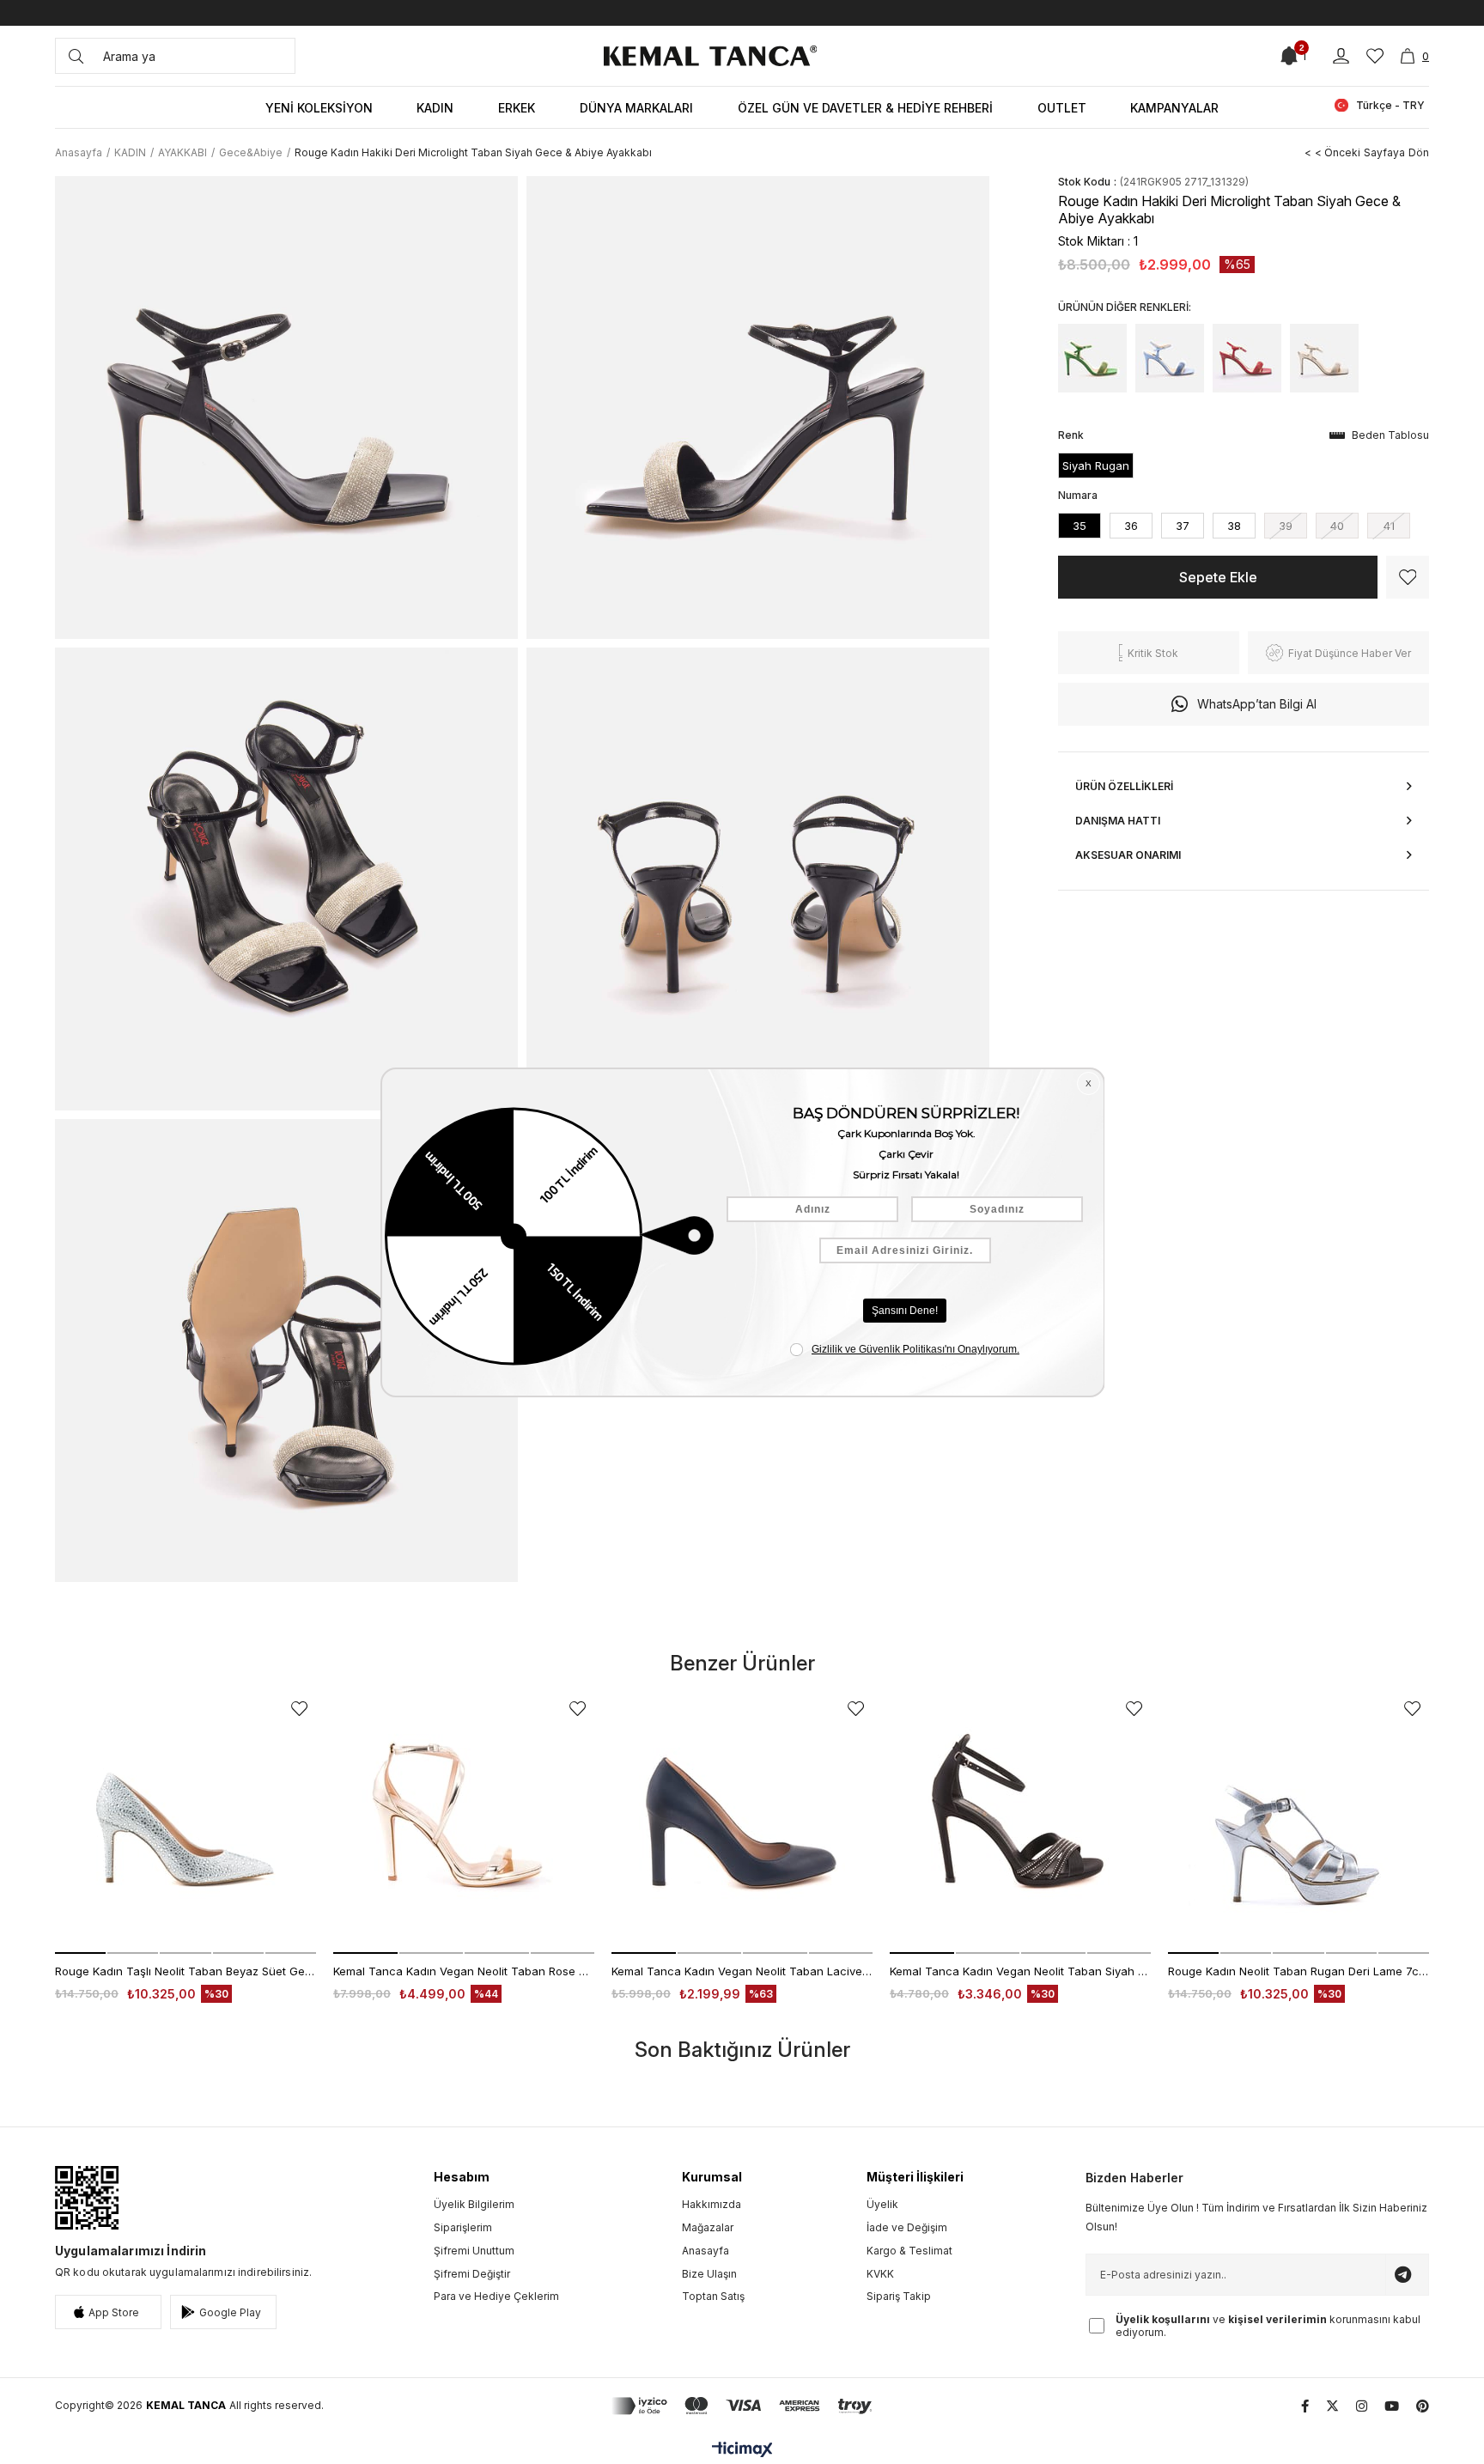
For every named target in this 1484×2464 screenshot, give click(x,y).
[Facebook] (1305, 2406)
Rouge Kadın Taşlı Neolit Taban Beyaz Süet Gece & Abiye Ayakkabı (185, 1971)
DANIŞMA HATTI (1118, 821)
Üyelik (882, 2204)
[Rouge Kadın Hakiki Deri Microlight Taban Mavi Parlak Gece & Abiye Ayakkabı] (1170, 358)
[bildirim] (1289, 56)
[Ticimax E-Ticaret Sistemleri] (742, 2451)
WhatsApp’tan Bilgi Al (1257, 704)
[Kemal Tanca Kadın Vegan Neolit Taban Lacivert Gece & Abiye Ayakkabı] (742, 1823)
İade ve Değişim (907, 2227)
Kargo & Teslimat (909, 2251)
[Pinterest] (1423, 2406)
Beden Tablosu (1390, 435)
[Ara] (76, 56)
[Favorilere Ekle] (1408, 577)
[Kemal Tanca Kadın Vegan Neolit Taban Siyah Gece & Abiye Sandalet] (1020, 1823)
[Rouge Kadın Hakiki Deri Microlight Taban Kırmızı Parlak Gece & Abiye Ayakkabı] (1247, 358)
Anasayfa (706, 2251)
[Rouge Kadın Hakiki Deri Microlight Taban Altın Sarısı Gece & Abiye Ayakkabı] (1324, 358)
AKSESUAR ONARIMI (1128, 855)
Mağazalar (708, 2227)
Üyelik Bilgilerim (474, 2204)
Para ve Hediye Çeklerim (496, 2296)
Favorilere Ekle (299, 1709)
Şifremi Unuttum (474, 2251)
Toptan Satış (713, 2296)
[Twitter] (1332, 2406)
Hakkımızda (712, 2204)
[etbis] (87, 2198)
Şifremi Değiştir (472, 2274)
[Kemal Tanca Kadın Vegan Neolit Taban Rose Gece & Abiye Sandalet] (464, 1823)
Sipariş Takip (899, 2296)
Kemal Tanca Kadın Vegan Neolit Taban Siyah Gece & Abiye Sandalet (1020, 1971)
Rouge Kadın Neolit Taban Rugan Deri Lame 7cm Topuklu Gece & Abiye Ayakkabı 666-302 (1298, 1971)
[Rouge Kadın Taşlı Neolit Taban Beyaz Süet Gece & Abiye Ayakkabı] (185, 1823)
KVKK (880, 2274)
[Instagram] (1362, 2406)
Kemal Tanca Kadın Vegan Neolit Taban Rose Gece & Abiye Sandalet (464, 1971)
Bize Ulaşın (709, 2274)
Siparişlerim (463, 2227)
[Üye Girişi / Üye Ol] (1341, 56)
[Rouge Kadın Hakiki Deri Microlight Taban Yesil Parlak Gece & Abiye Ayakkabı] (1092, 358)
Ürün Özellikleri (1124, 786)
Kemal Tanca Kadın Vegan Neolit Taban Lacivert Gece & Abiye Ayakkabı (742, 1971)
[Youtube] (1392, 2406)
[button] (80, 1953)
